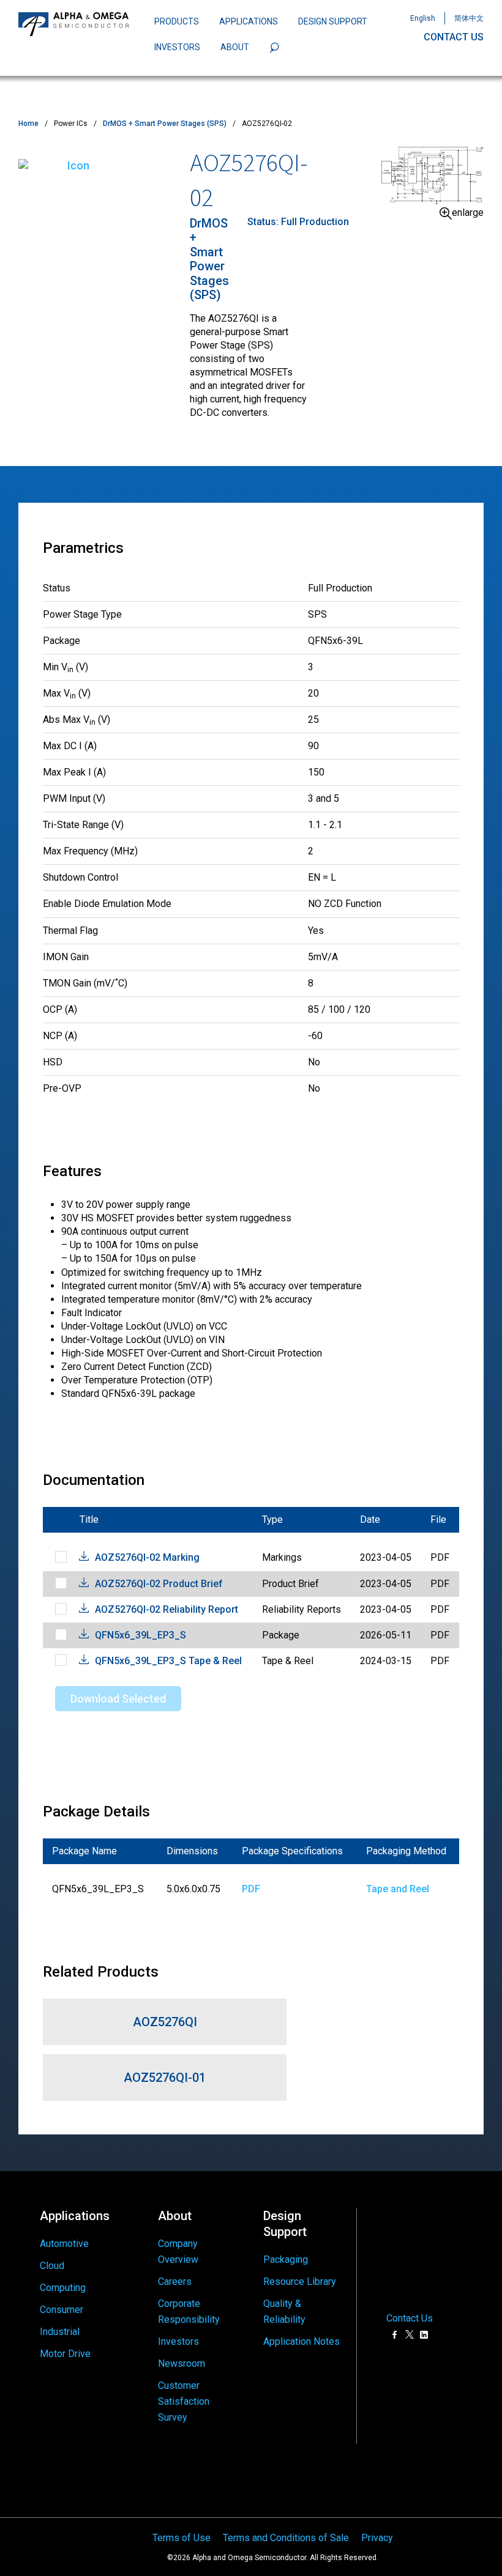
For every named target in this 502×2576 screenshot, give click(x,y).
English (423, 18)
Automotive (64, 2244)
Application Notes (302, 2341)
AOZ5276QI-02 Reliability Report (167, 1609)
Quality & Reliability (284, 2311)
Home (28, 124)
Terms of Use (182, 2538)
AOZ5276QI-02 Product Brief (159, 1584)
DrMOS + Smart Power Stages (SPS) (165, 124)
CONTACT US (454, 37)
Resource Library (300, 2282)
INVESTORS (177, 47)
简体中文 (469, 18)
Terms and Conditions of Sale (286, 2538)
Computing (63, 2288)
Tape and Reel (398, 1889)
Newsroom (182, 2363)
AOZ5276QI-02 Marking (147, 1557)
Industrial (60, 2332)
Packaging (286, 2260)
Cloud (52, 2266)
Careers (175, 2282)
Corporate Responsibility (189, 2311)
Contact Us (410, 2319)
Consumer (62, 2310)
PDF (251, 1889)
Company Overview (178, 2252)
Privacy (377, 2538)
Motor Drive (65, 2354)
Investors (178, 2341)
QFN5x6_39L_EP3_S (140, 1635)
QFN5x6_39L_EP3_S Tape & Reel (168, 1661)
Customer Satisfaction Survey (184, 2401)
